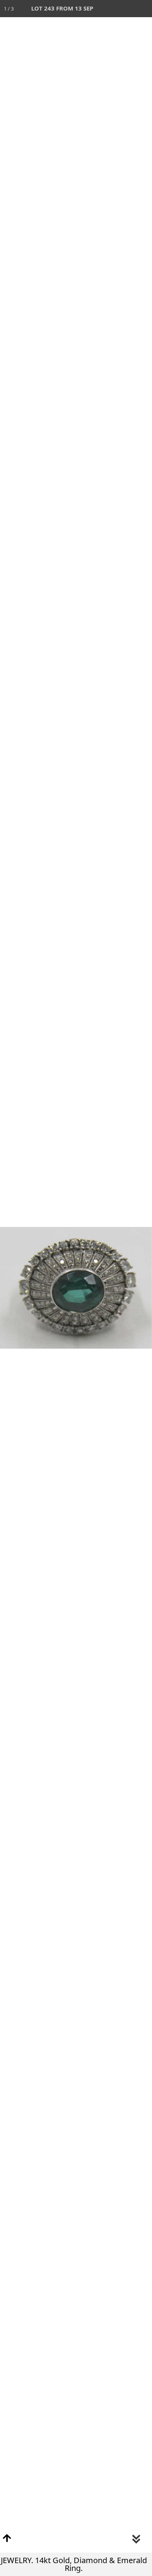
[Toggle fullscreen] (109, 9)
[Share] (126, 9)
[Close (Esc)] (143, 9)
